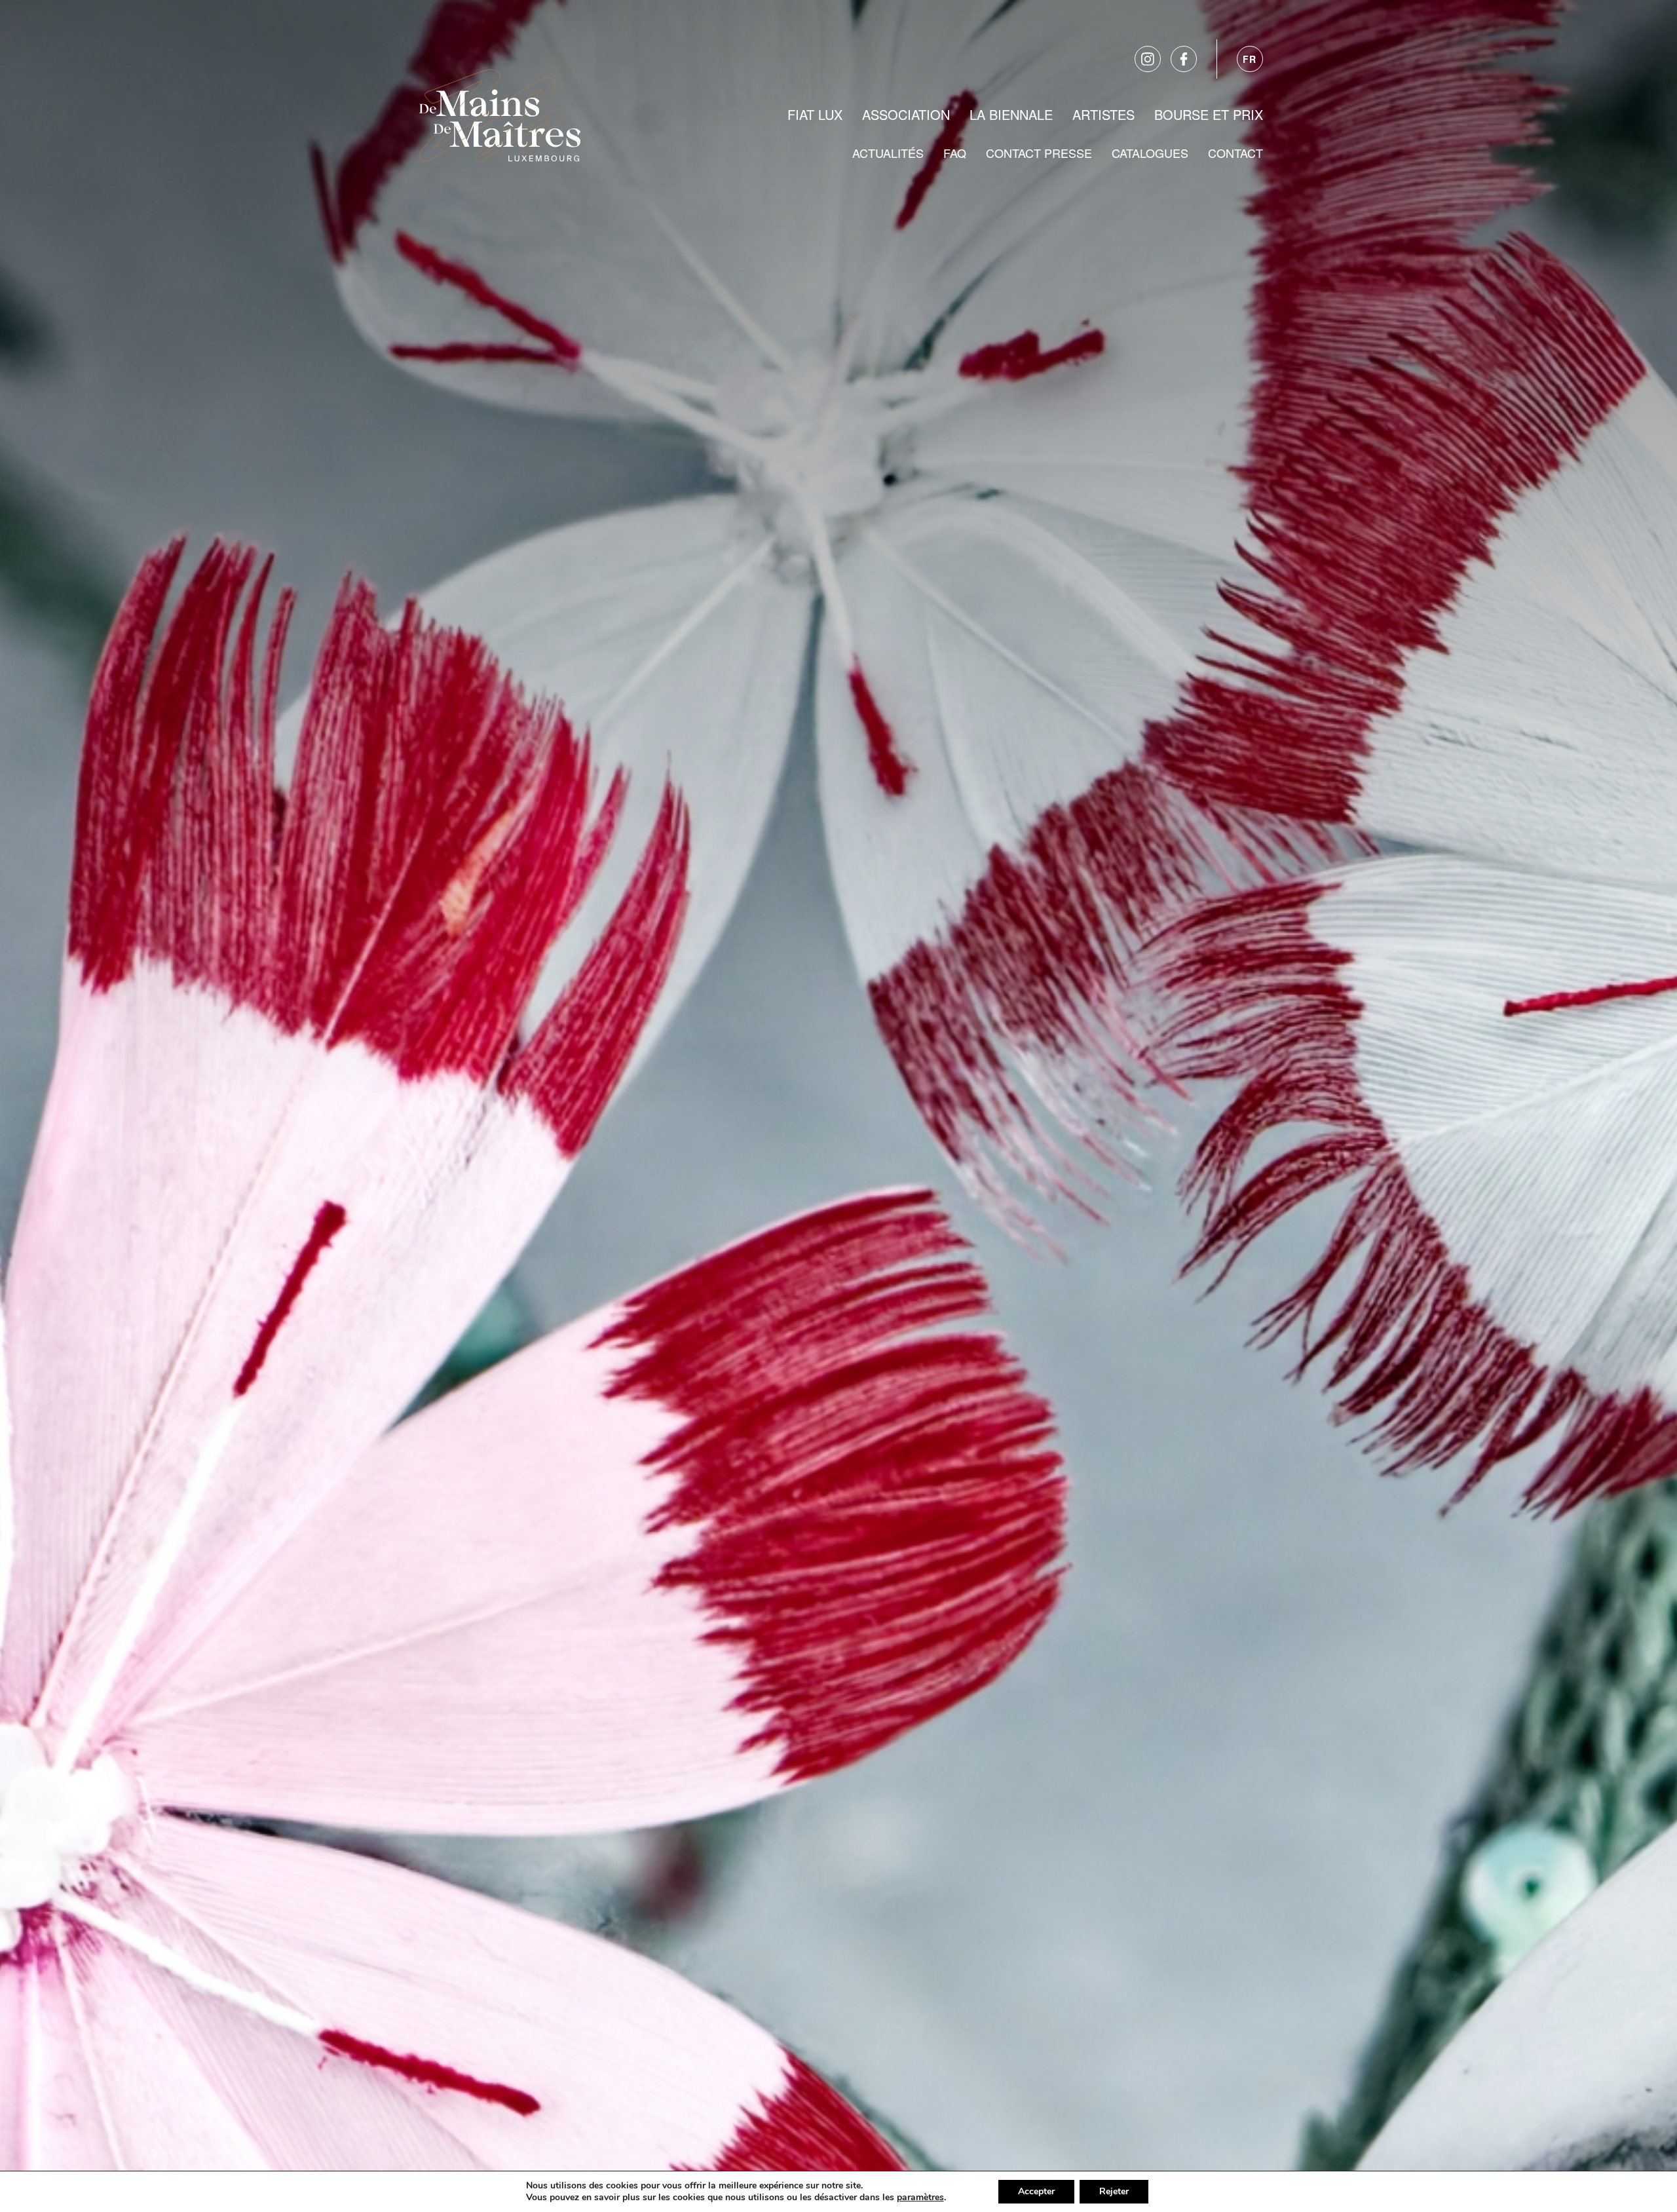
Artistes (1103, 114)
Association (906, 114)
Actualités (888, 153)
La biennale (1011, 114)
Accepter (1036, 2191)
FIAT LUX (815, 114)
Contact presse (1039, 153)
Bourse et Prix (1209, 114)
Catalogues (1150, 153)
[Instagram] (1148, 59)
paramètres (920, 2198)
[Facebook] (1184, 59)
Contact (1235, 153)
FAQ (955, 153)
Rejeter (1114, 2191)
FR (1250, 59)
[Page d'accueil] (500, 113)
